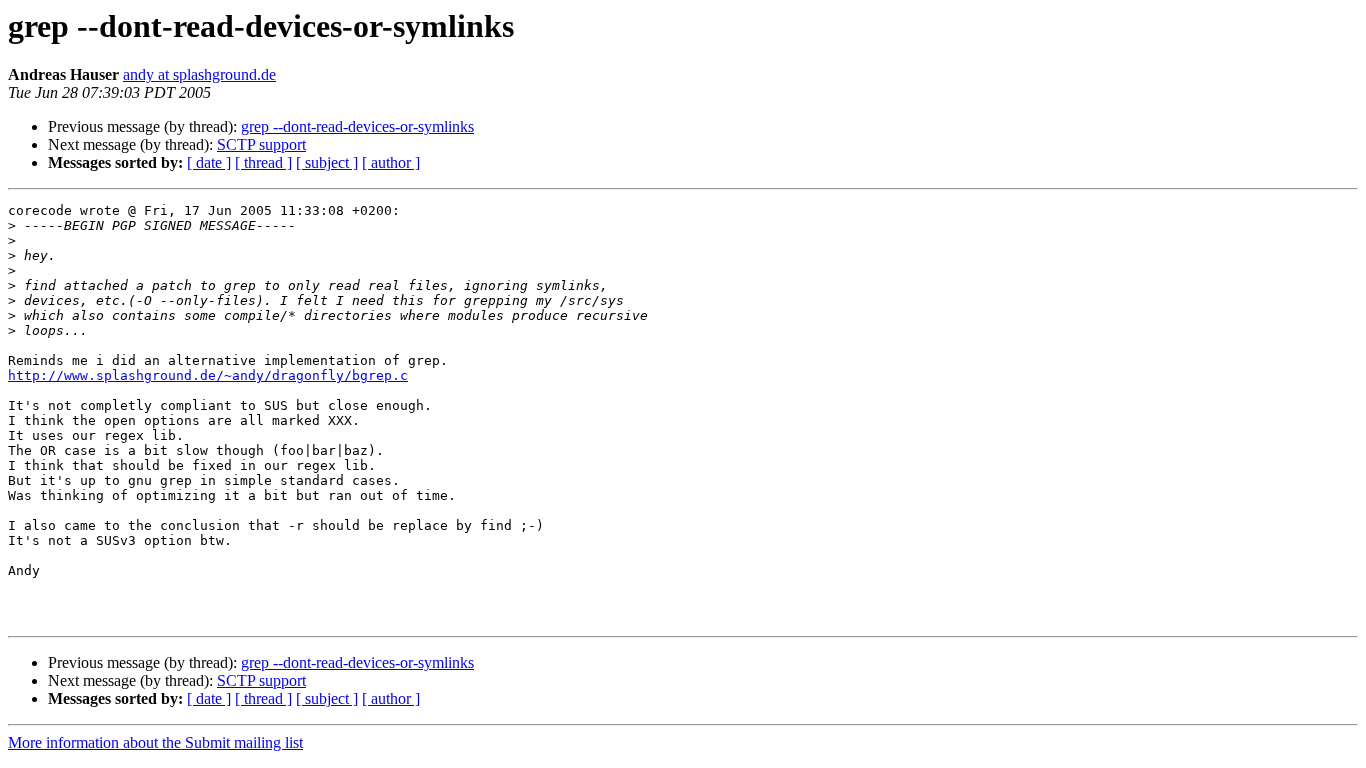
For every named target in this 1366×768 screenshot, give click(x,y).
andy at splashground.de (199, 74)
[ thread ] (263, 162)
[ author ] (391, 162)
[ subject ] (327, 162)
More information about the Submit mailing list (155, 742)
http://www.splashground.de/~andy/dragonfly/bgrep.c (208, 375)
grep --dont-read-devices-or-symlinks (357, 126)
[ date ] (209, 162)
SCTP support (261, 144)
